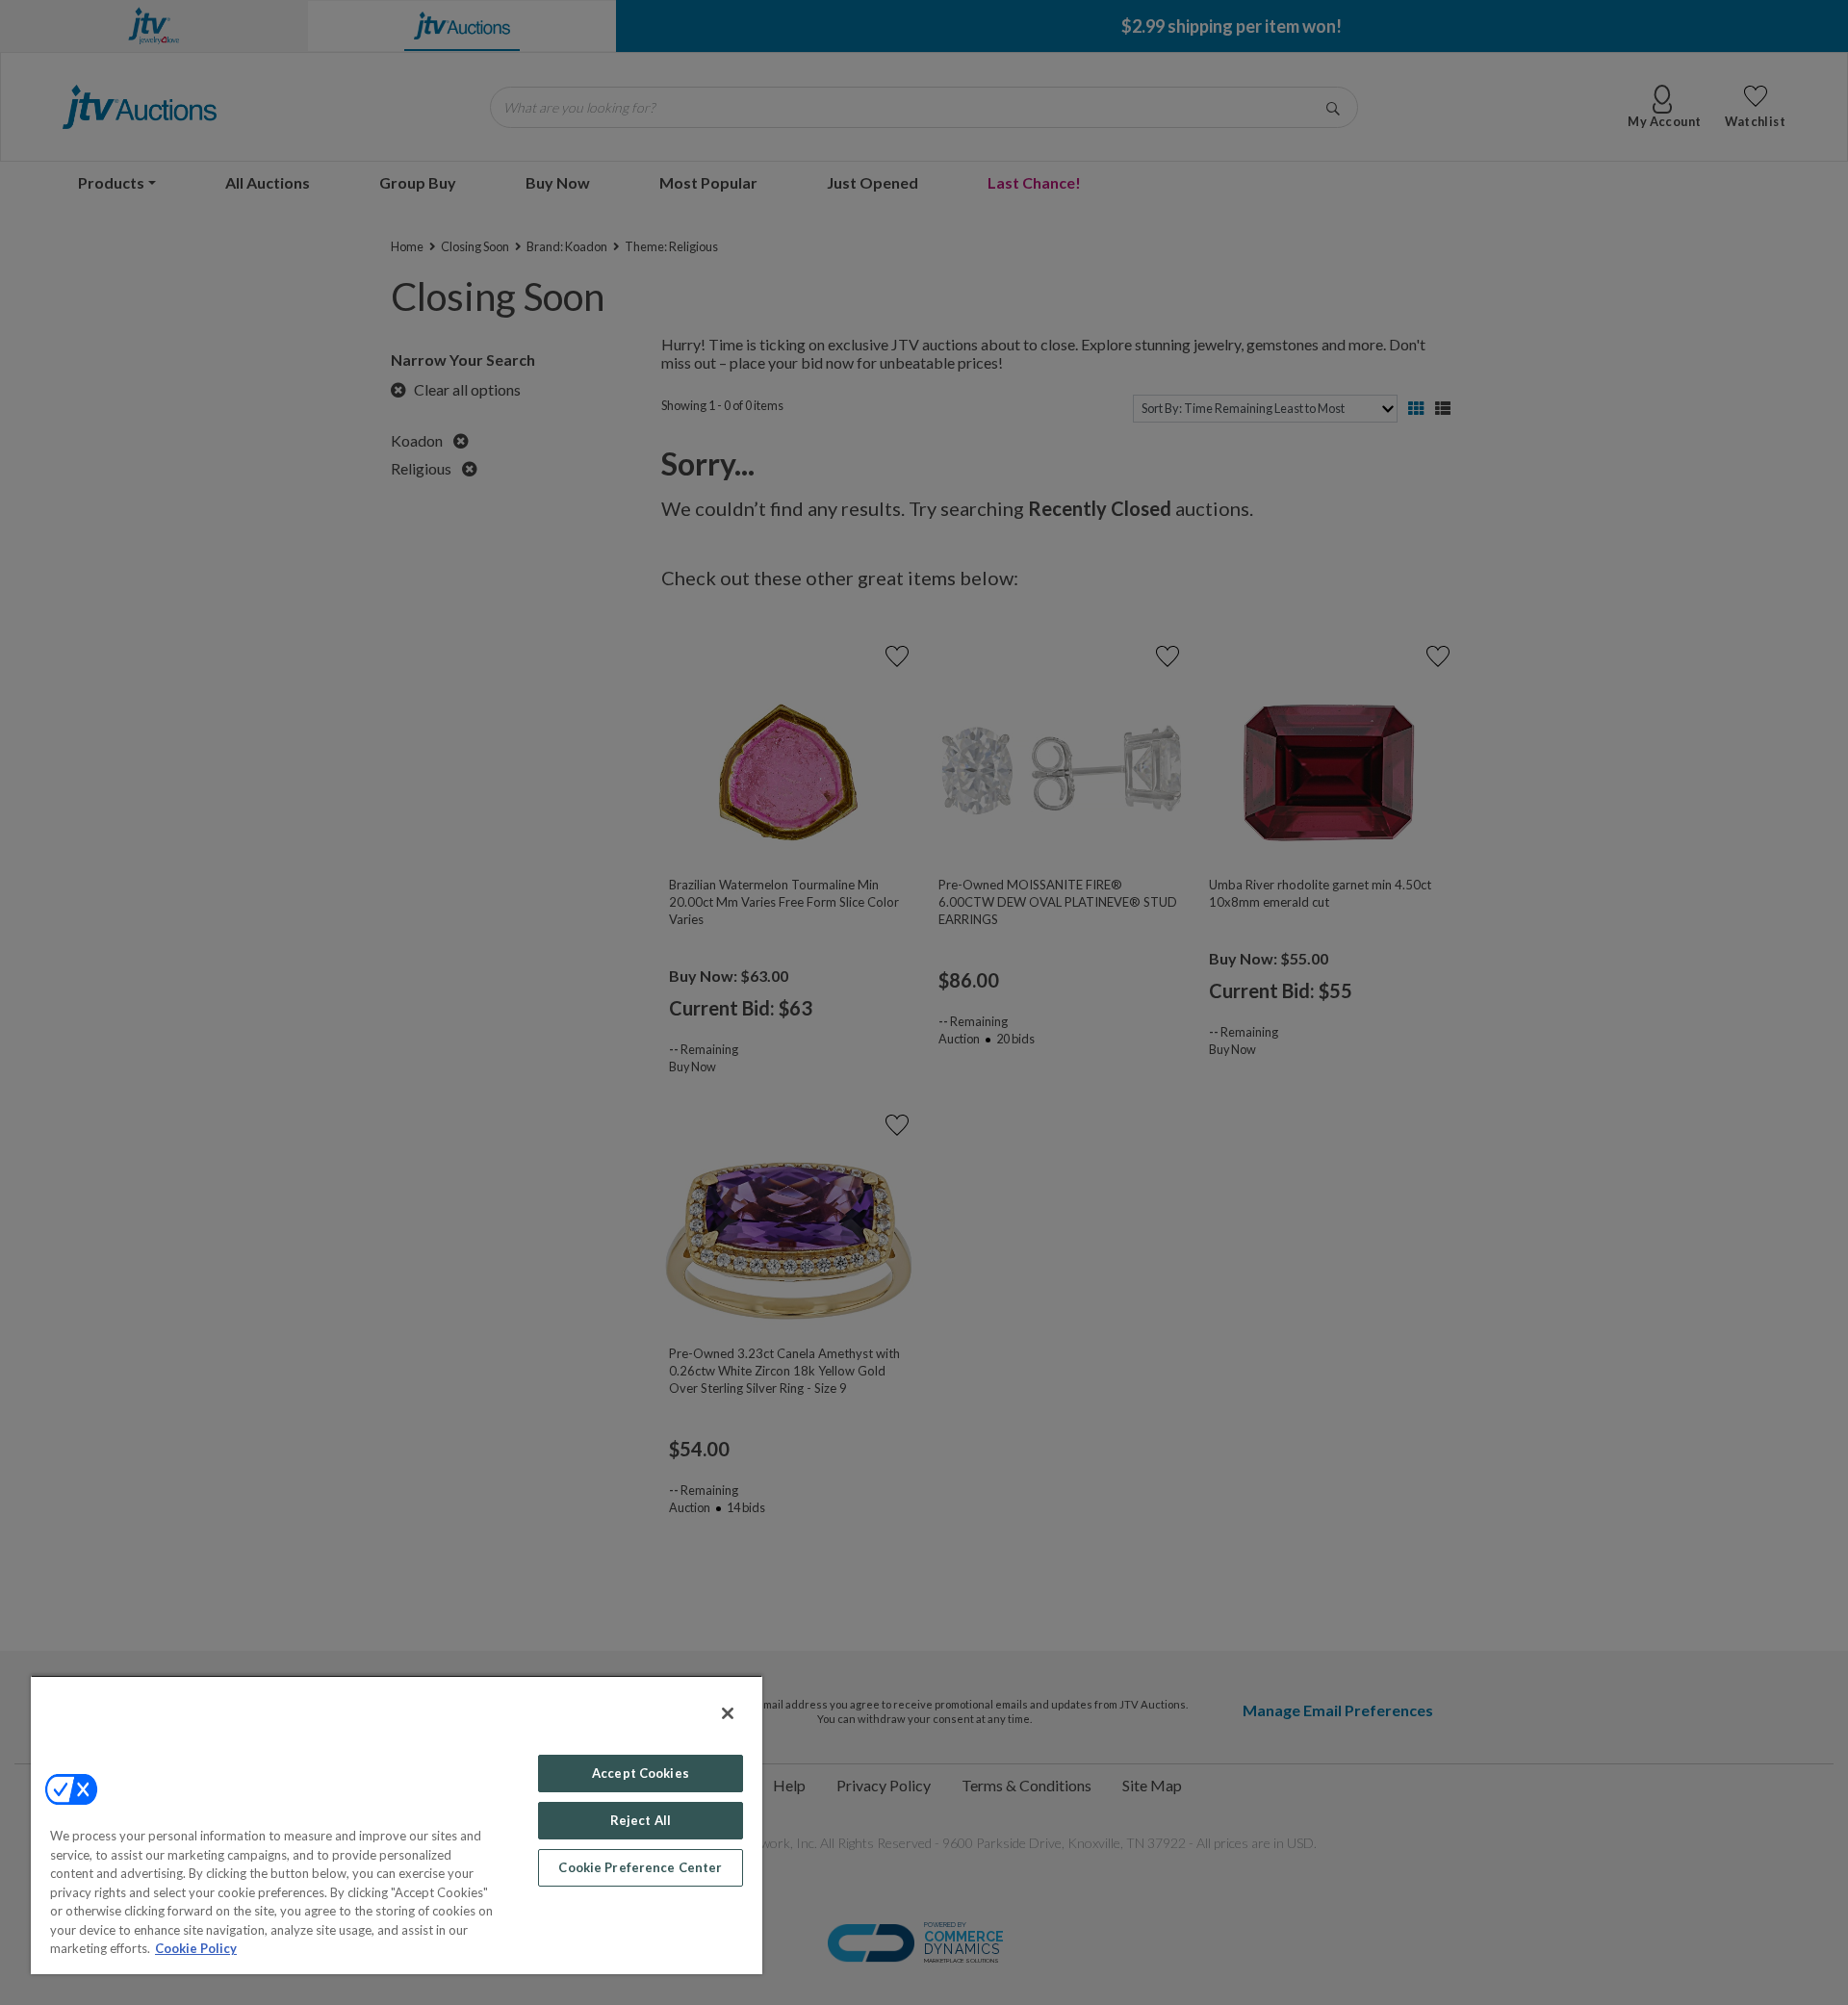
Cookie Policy (196, 1948)
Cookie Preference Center (640, 1867)
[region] (397, 1825)
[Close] (728, 1713)
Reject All (641, 1820)
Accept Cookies (641, 1773)
